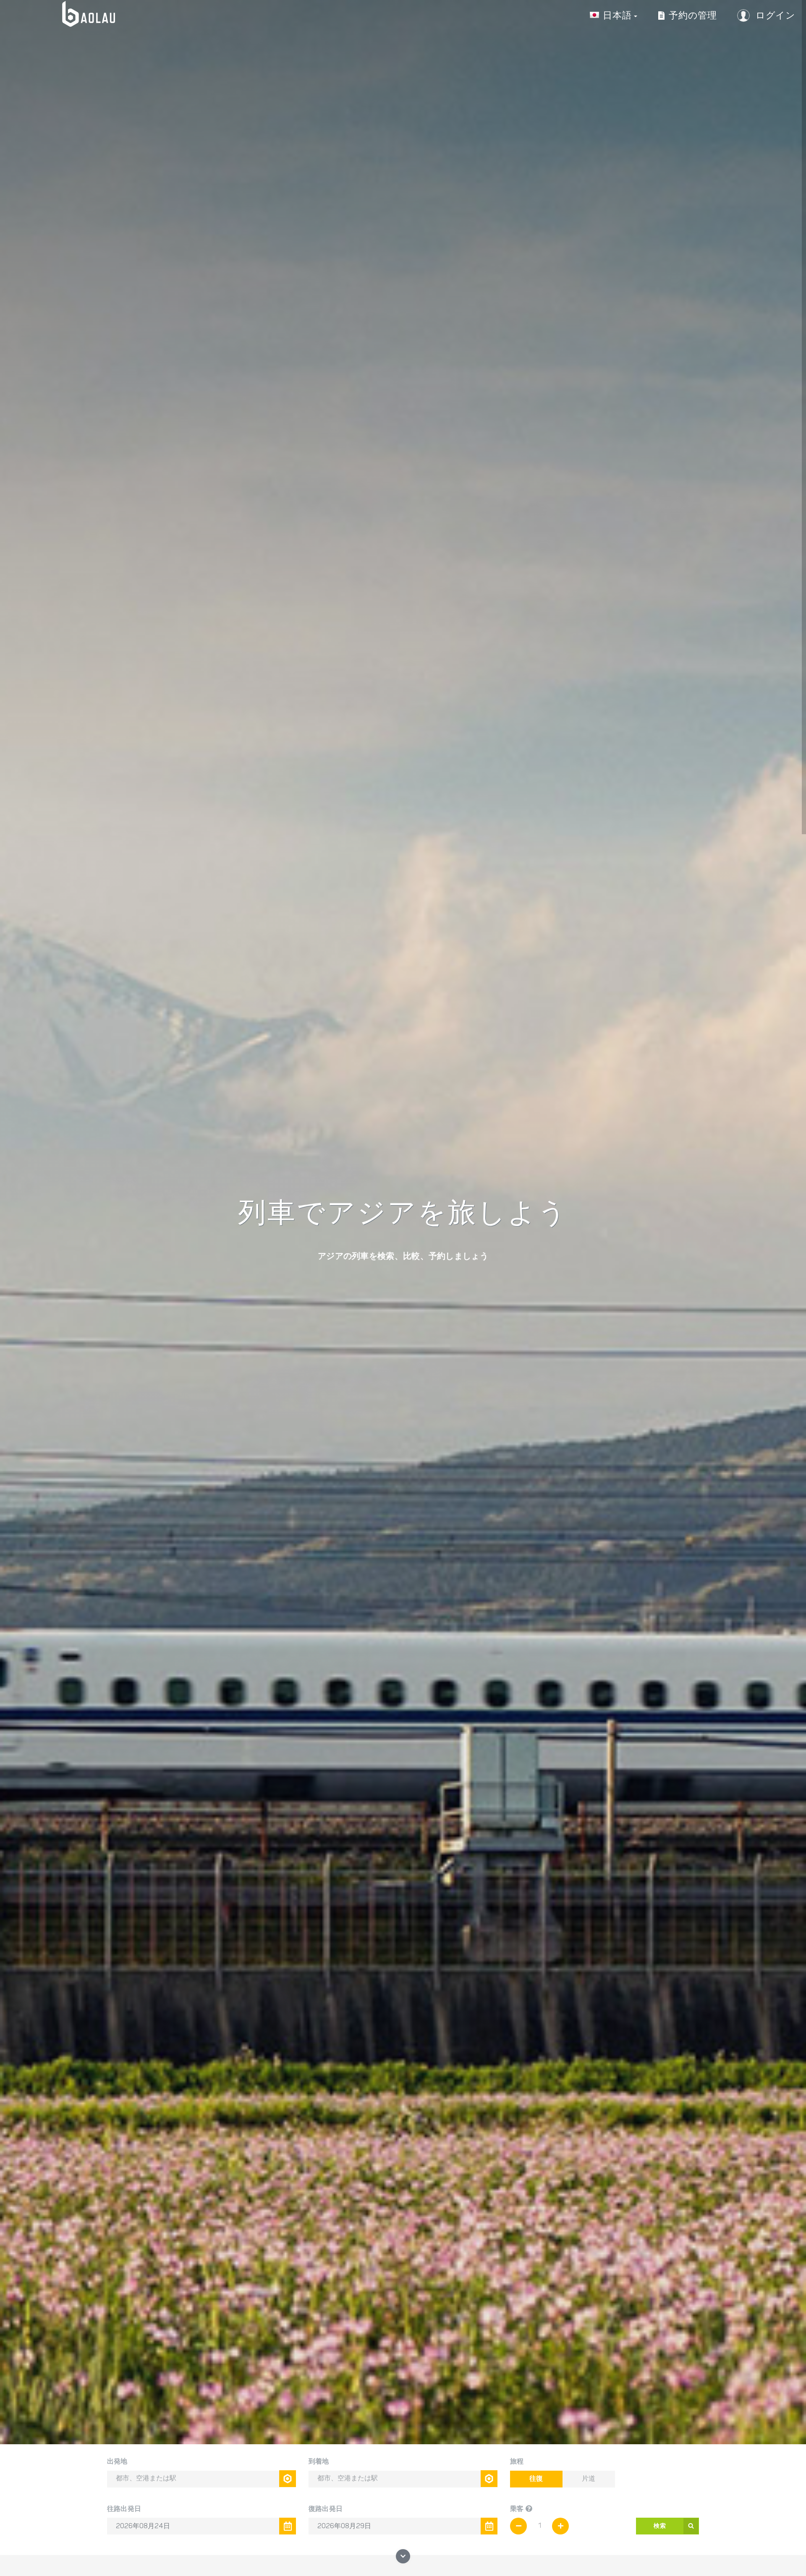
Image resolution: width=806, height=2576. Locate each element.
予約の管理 (692, 16)
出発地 (117, 2462)
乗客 (518, 2509)
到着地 (319, 2462)
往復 (536, 2479)
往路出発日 (124, 2509)
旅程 (517, 2462)
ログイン (775, 16)
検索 (660, 2526)
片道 (589, 2479)
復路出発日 (326, 2509)
